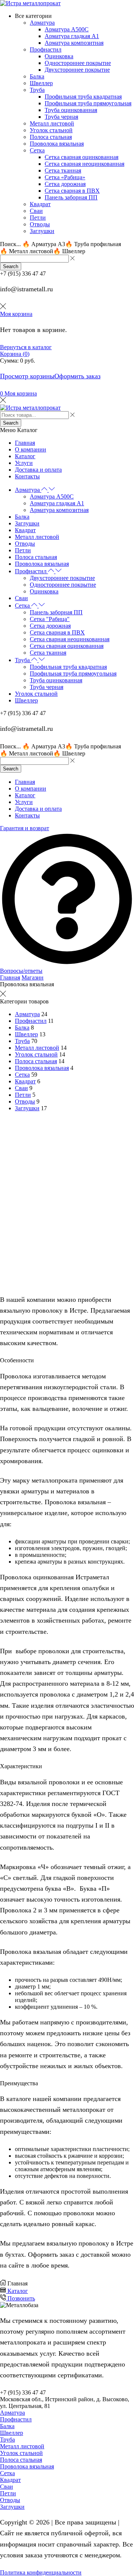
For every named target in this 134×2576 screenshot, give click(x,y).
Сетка (22, 1075)
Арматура (27, 1014)
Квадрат (25, 1081)
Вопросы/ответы (21, 971)
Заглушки (27, 1108)
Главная (10, 977)
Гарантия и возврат (25, 828)
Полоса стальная (36, 1061)
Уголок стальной (36, 1054)
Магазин (33, 977)
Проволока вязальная (42, 1068)
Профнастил (31, 1021)
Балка (22, 1028)
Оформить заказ (77, 376)
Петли (23, 1095)
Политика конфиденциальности (41, 2572)
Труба (22, 1041)
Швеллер (26, 1034)
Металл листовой (37, 1048)
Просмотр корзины (27, 376)
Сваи (21, 1088)
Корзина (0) (15, 354)
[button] (18, 393)
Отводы (25, 1101)
